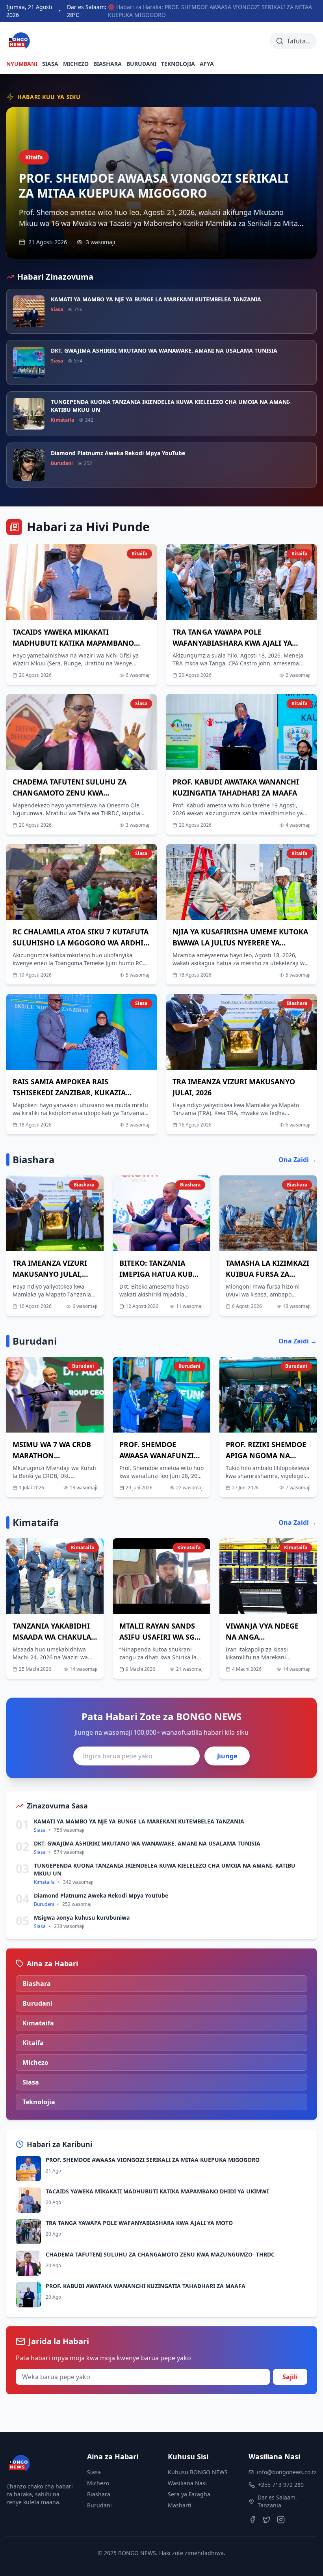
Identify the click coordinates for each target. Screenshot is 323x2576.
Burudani (99, 2505)
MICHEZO (76, 64)
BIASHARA (108, 64)
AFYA (207, 64)
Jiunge (227, 1756)
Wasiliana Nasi (187, 2483)
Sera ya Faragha (189, 2494)
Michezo (98, 2483)
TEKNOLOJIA (178, 64)
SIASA (50, 64)
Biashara (99, 2494)
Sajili (290, 2377)
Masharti (180, 2505)
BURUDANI (141, 64)
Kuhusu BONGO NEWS (198, 2472)
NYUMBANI (22, 64)
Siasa (94, 2472)
